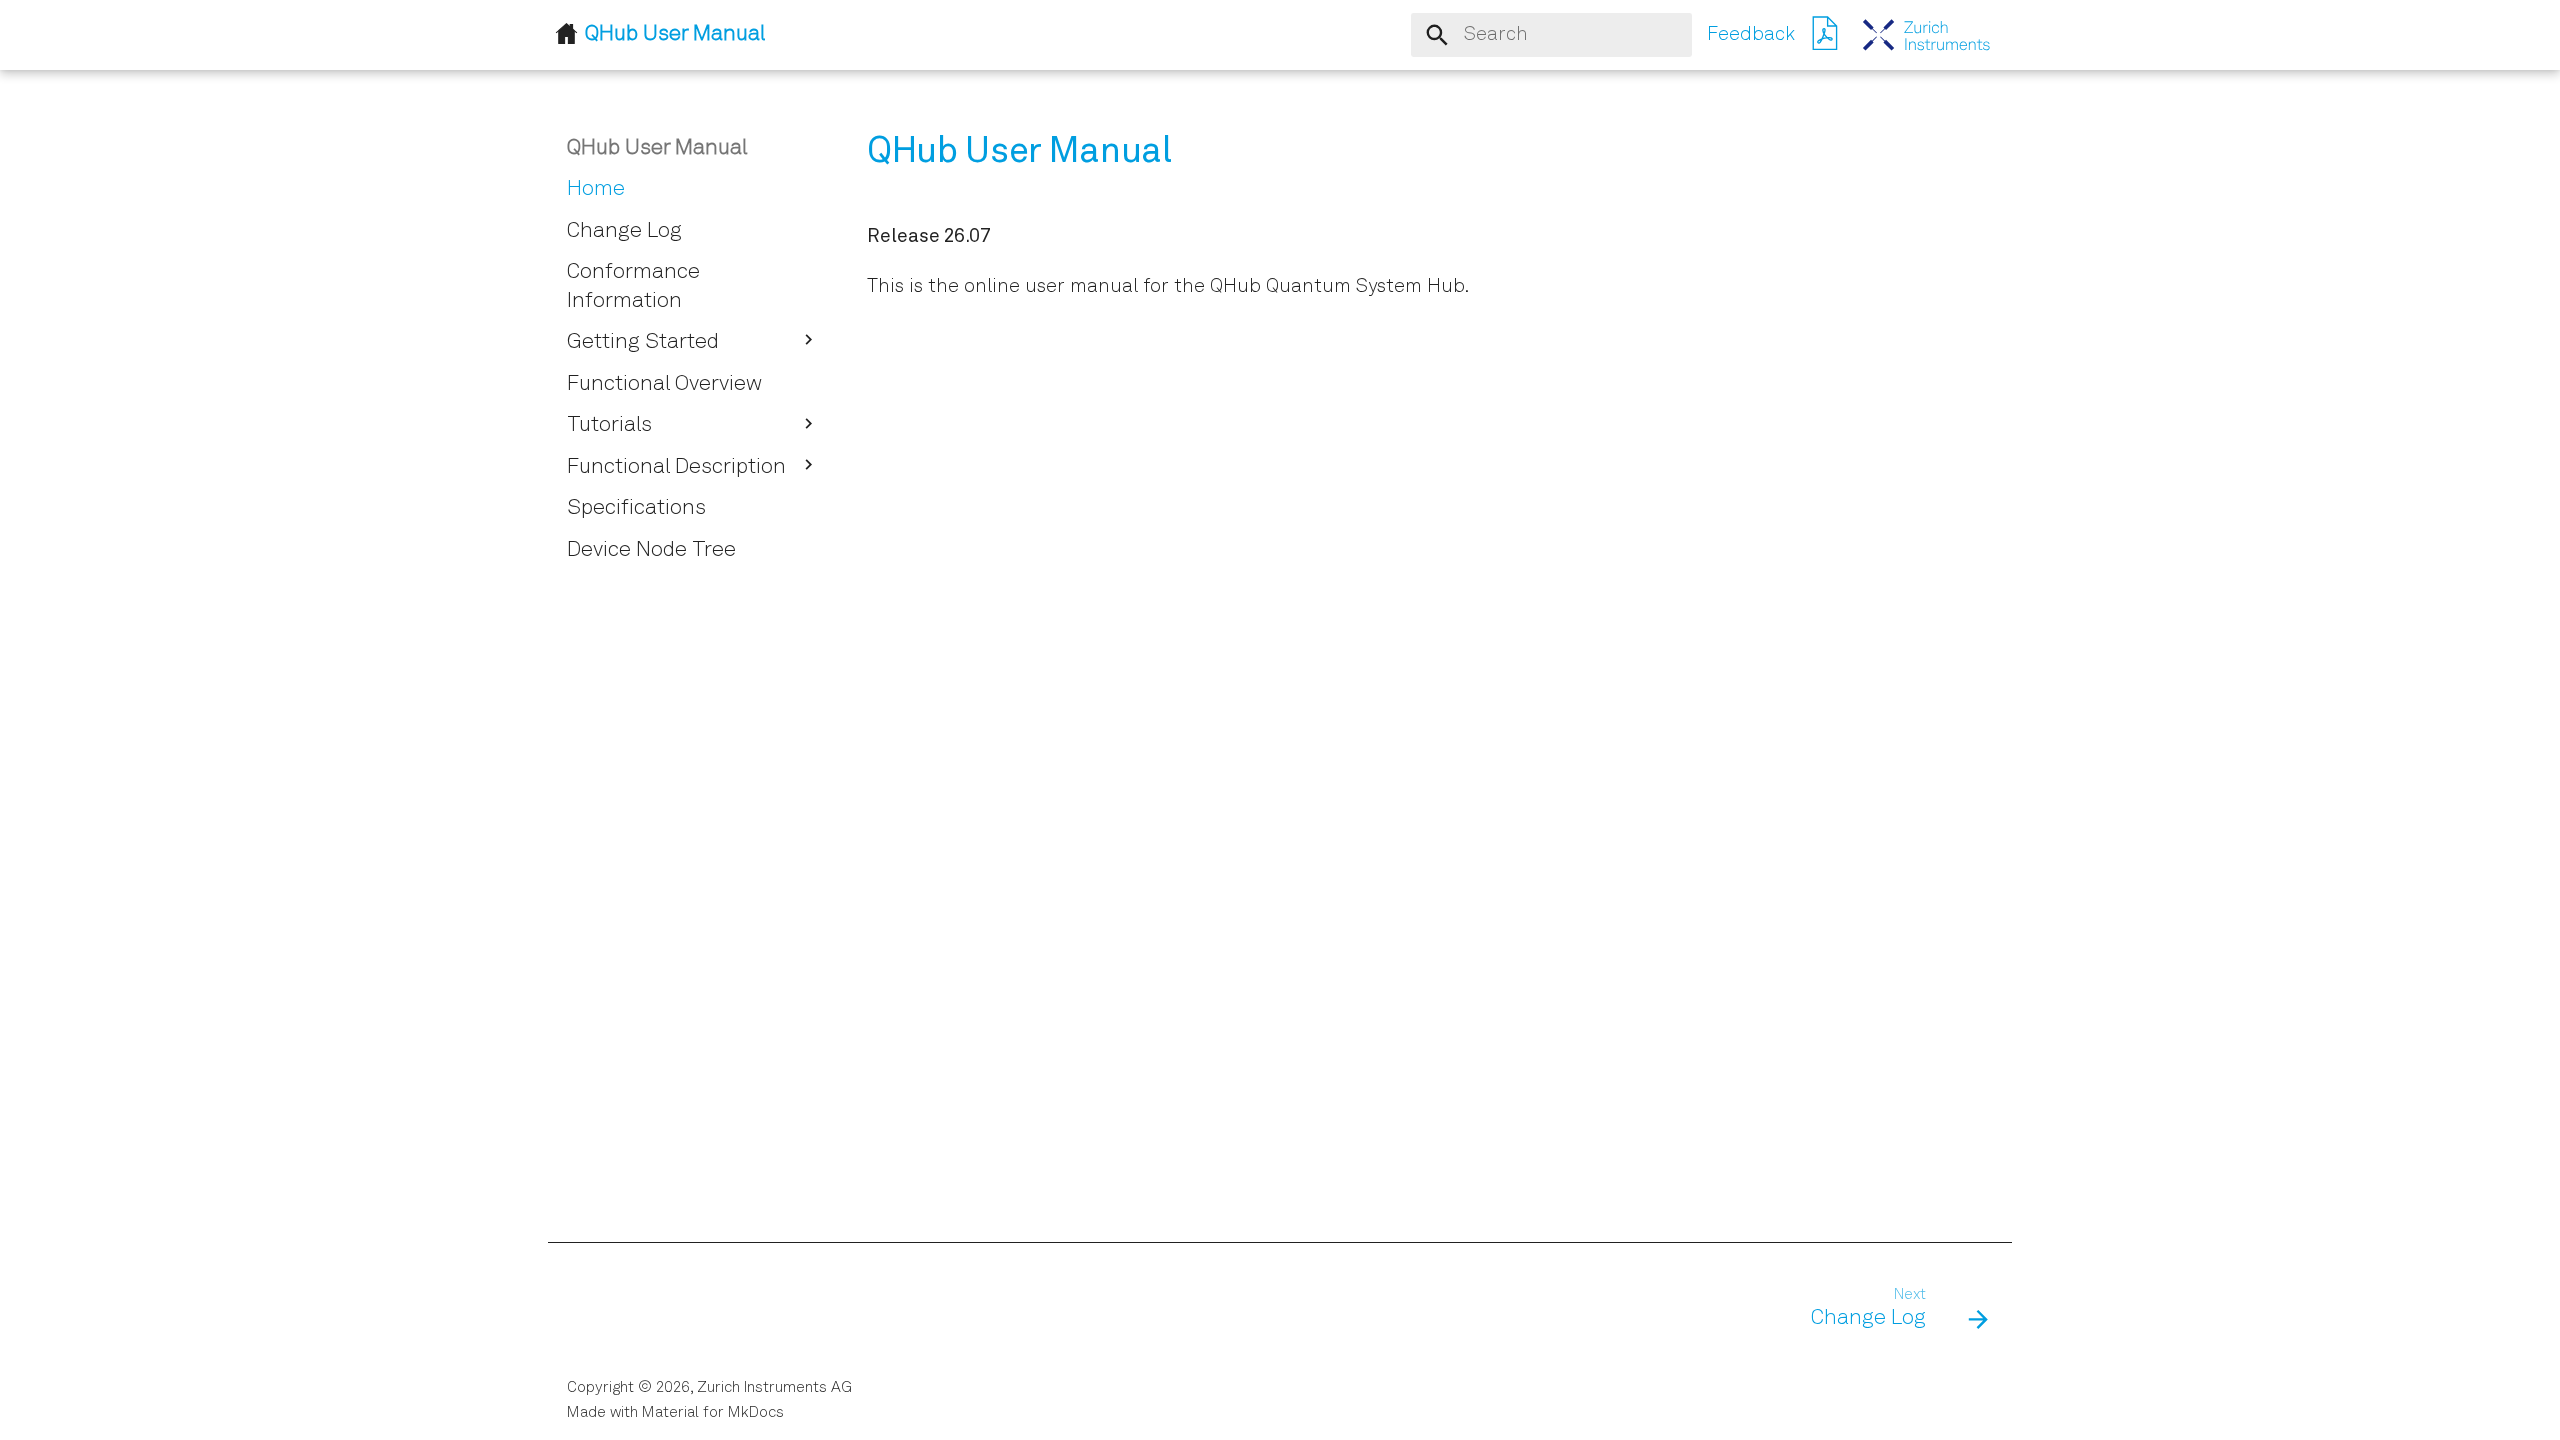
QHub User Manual (657, 148)
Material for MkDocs (713, 1413)
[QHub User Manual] (1927, 35)
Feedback (1751, 35)
